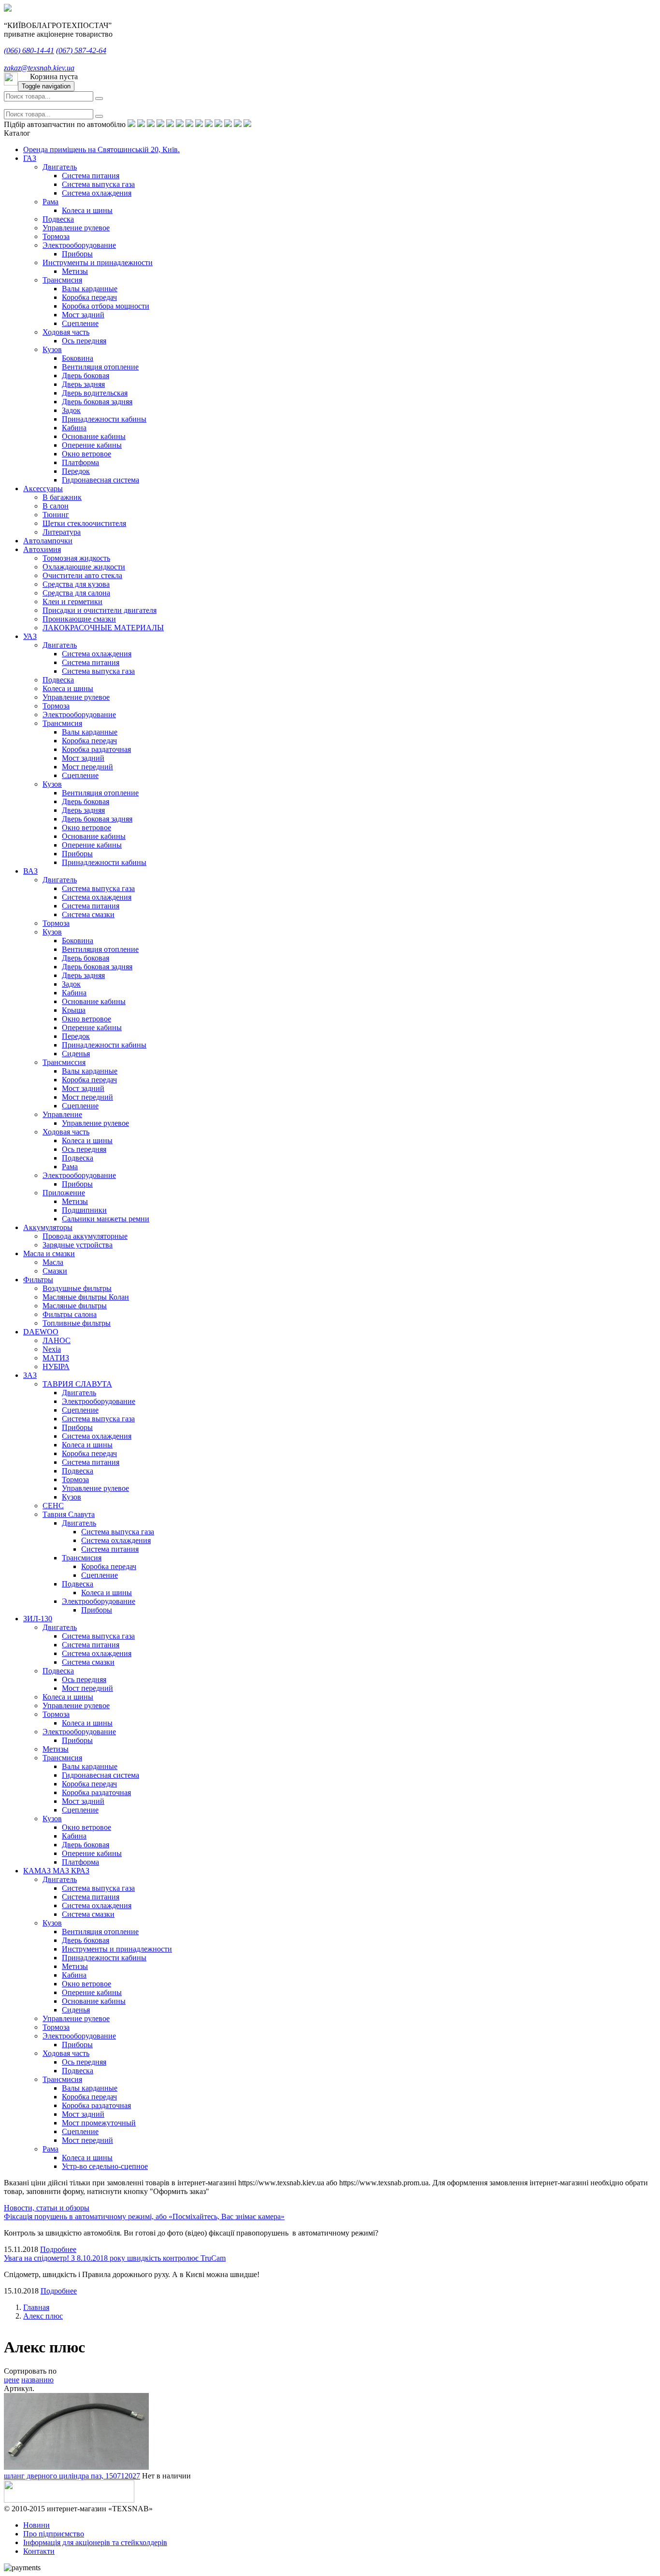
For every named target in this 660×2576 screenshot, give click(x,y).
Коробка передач (89, 297)
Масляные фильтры (75, 1306)
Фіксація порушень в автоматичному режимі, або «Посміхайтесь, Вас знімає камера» (144, 2216)
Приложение (64, 1193)
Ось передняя (84, 341)
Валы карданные (90, 289)
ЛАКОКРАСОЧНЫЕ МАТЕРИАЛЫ (103, 628)
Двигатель (60, 167)
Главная (36, 2307)
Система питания (91, 176)
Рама (50, 202)
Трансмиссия (64, 1062)
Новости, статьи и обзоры (47, 2208)
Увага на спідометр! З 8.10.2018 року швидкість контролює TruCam (115, 2258)
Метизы (75, 271)
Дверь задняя (83, 384)
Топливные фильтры (77, 1323)
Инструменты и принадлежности (98, 262)
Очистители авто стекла (82, 575)
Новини (36, 2525)
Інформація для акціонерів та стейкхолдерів (95, 2542)
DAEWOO (41, 1332)
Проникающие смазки (79, 619)
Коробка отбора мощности (106, 306)
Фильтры (38, 1280)
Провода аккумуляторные (85, 1236)
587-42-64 (81, 50)
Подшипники (84, 1210)
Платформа (80, 462)
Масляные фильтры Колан (86, 1297)
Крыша (74, 1010)
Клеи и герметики (72, 602)
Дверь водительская (95, 393)
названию (37, 2380)
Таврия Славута (69, 1514)
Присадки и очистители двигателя (100, 610)
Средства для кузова (76, 584)
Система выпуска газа (98, 184)
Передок (76, 471)
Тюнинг (56, 515)
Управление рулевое (76, 228)
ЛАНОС (57, 1340)
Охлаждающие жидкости (84, 567)
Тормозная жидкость (76, 558)
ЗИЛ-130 (38, 1619)
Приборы (77, 254)
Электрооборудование (79, 245)
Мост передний (87, 767)
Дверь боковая (86, 375)
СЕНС (53, 1506)
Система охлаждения (97, 193)
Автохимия (42, 549)
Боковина (78, 358)
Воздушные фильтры (77, 1288)
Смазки (55, 1271)
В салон (56, 506)
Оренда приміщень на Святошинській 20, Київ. (101, 149)
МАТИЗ (56, 1358)
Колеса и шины (87, 210)
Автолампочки (48, 541)
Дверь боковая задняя (97, 402)
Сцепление (80, 323)
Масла (53, 1262)
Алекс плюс (43, 2316)
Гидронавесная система (100, 480)
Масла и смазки (49, 1253)
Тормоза (56, 236)
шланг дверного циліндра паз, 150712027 (72, 2476)
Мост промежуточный (99, 2123)
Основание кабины (94, 436)
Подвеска (58, 219)
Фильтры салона (70, 1314)
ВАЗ (30, 871)
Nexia (52, 1349)
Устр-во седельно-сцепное (105, 2166)
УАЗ (30, 636)
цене (12, 2380)
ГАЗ (30, 158)
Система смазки (88, 914)
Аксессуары (43, 488)
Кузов (52, 349)
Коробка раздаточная (96, 749)
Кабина (74, 428)
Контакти (39, 2551)
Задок (71, 410)
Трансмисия (62, 280)
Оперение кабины (92, 445)
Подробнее (58, 2249)
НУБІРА (56, 1366)
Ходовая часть (66, 332)
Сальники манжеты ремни (106, 1219)
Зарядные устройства (78, 1245)
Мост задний (83, 315)
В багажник (62, 497)
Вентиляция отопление (100, 367)
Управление (62, 1114)
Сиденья (76, 1054)
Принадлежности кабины (104, 419)
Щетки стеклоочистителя (84, 523)
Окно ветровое (86, 454)
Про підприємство (54, 2534)
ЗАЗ (30, 1375)
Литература (62, 532)
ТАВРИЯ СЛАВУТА (77, 1384)
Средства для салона (76, 593)
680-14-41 (29, 50)
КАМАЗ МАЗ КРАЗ (56, 1871)
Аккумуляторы (48, 1227)
